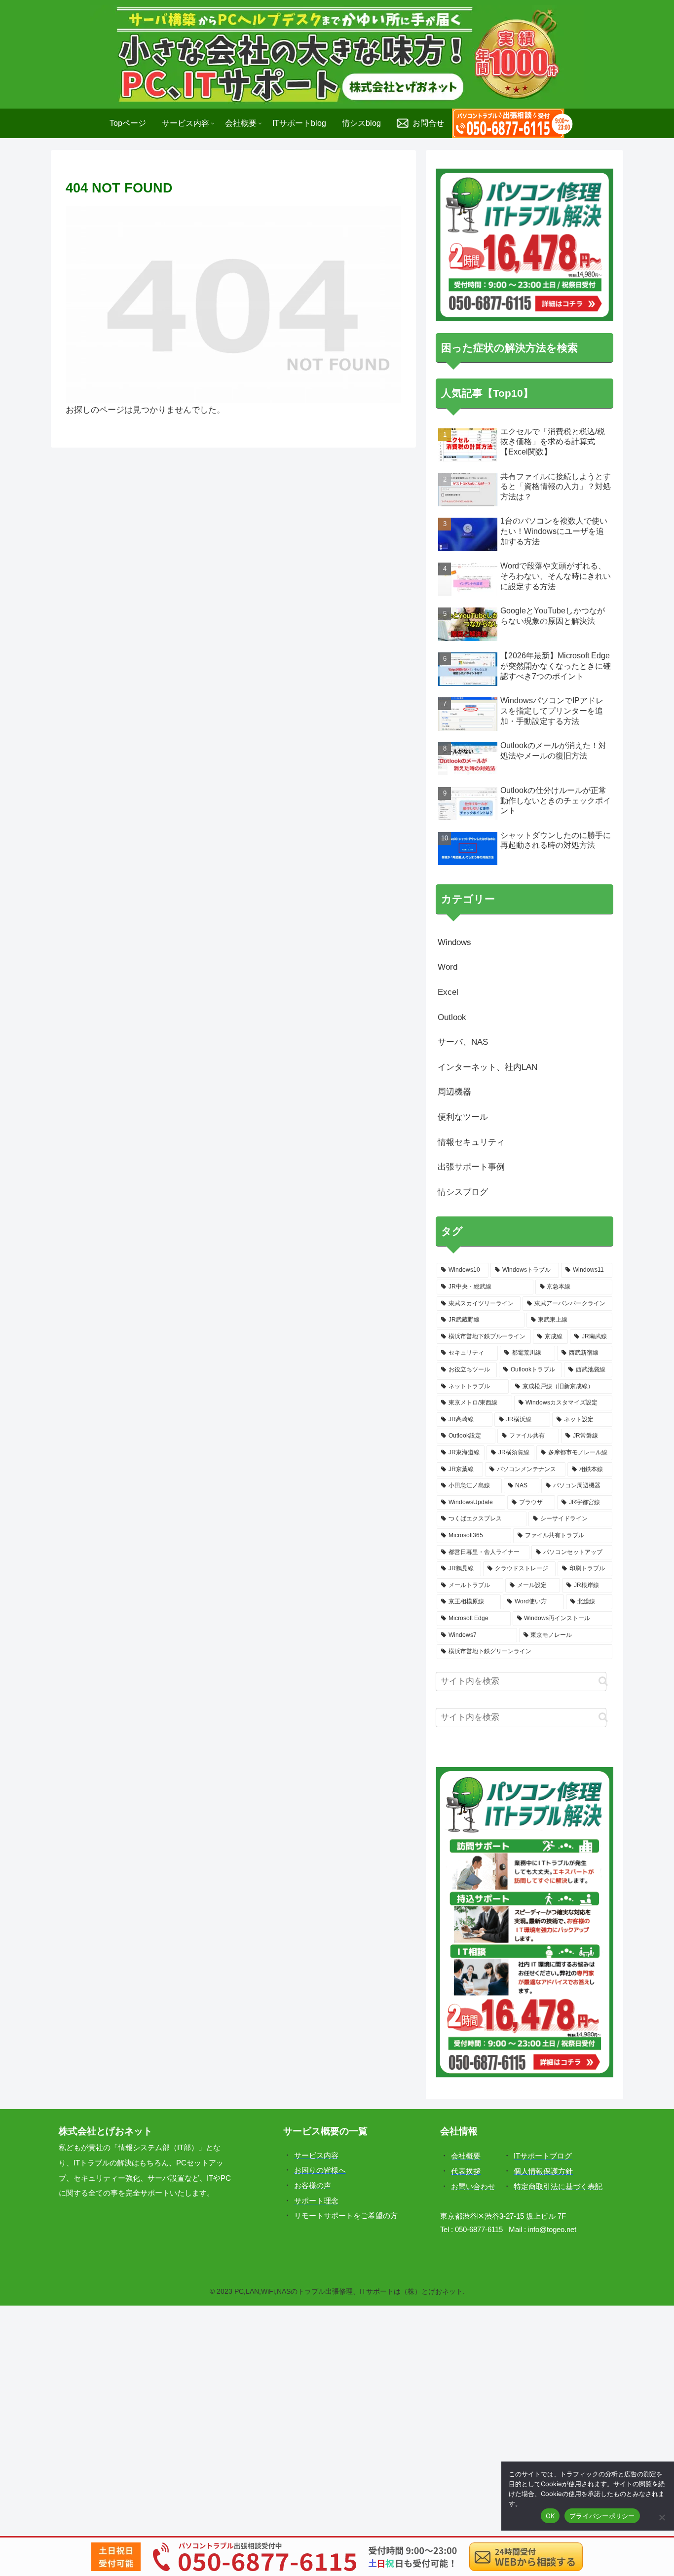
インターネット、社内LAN (487, 1067)
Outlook (452, 1017)
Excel (448, 992)
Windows (454, 942)
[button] (603, 1681)
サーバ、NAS (463, 1042)
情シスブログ (463, 1192)
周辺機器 (454, 1092)
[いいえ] (662, 2517)
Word (448, 967)
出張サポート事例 (471, 1167)
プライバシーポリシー (602, 2516)
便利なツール (463, 1117)
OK (550, 2516)
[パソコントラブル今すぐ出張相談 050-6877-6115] (512, 123)
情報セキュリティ (471, 1142)
